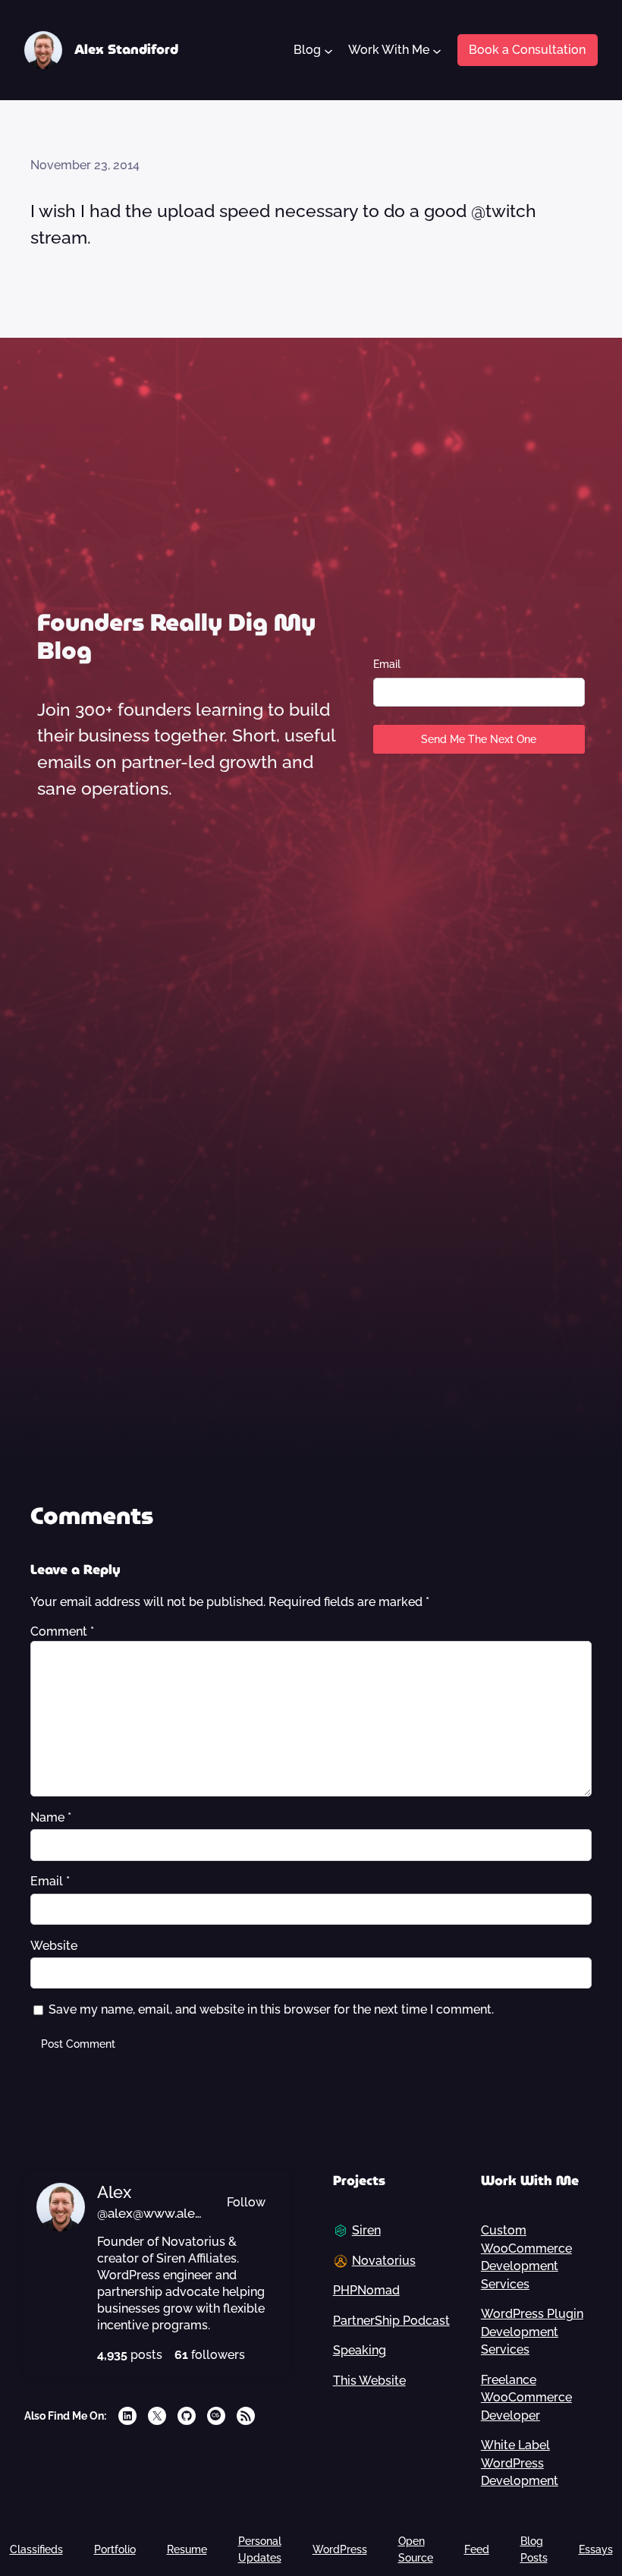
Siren (366, 2230)
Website (54, 1946)
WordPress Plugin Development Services (532, 2332)
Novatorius (384, 2261)
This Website (369, 2381)
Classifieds (36, 2549)
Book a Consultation (527, 50)
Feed (477, 2549)
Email (387, 664)
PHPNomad (366, 2290)
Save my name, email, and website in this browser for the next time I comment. (271, 2009)
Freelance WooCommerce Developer (526, 2398)
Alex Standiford (126, 49)
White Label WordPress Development (520, 2463)
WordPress (340, 2549)
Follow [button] (246, 2202)
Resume (187, 2549)
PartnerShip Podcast (391, 2321)
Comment (62, 1631)
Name (51, 1817)
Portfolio (115, 2549)
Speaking (360, 2350)
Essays (596, 2549)
